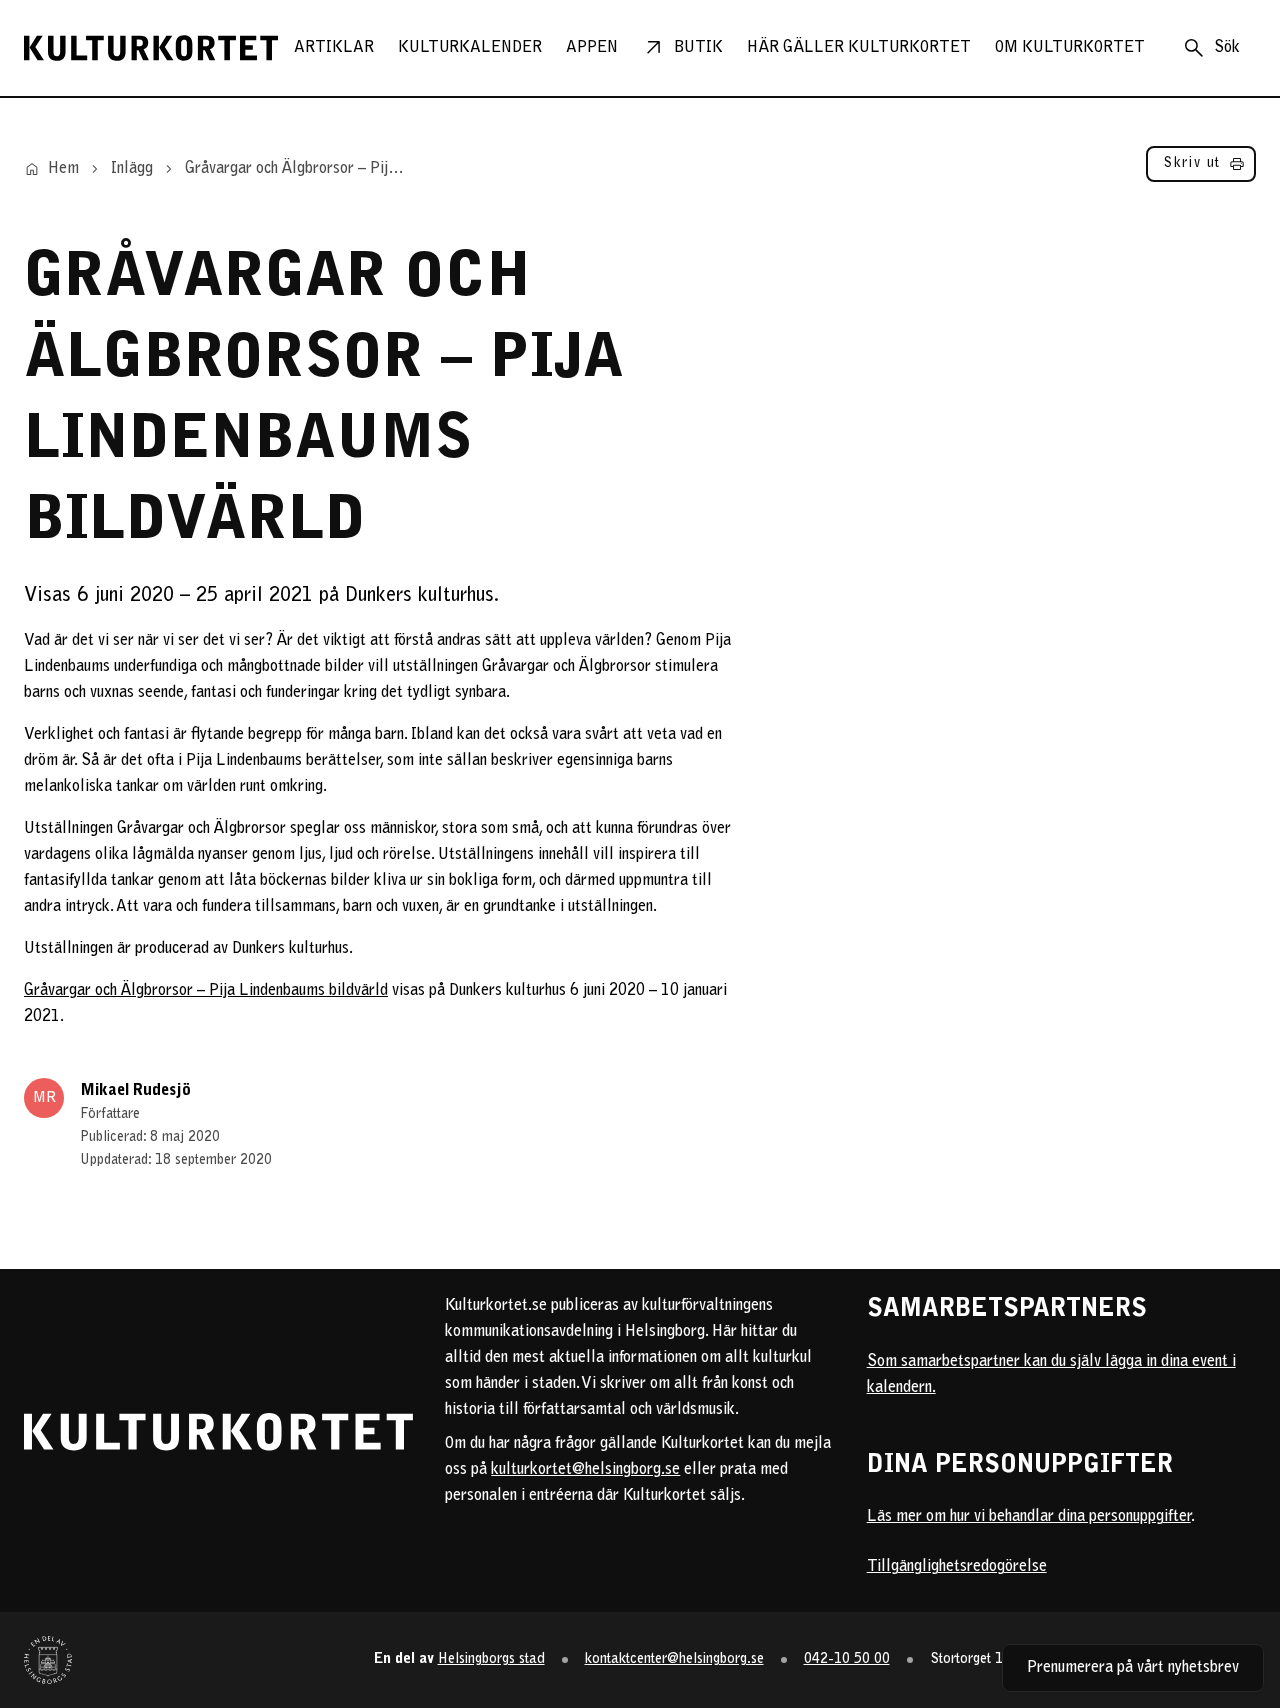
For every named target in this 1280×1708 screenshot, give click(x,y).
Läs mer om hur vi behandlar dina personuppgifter (1029, 1517)
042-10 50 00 (847, 1659)
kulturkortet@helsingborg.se (585, 1470)
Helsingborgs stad (491, 1659)
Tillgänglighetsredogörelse (957, 1567)
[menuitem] (334, 48)
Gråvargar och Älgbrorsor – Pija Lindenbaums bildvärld (206, 991)
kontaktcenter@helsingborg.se (674, 1659)
